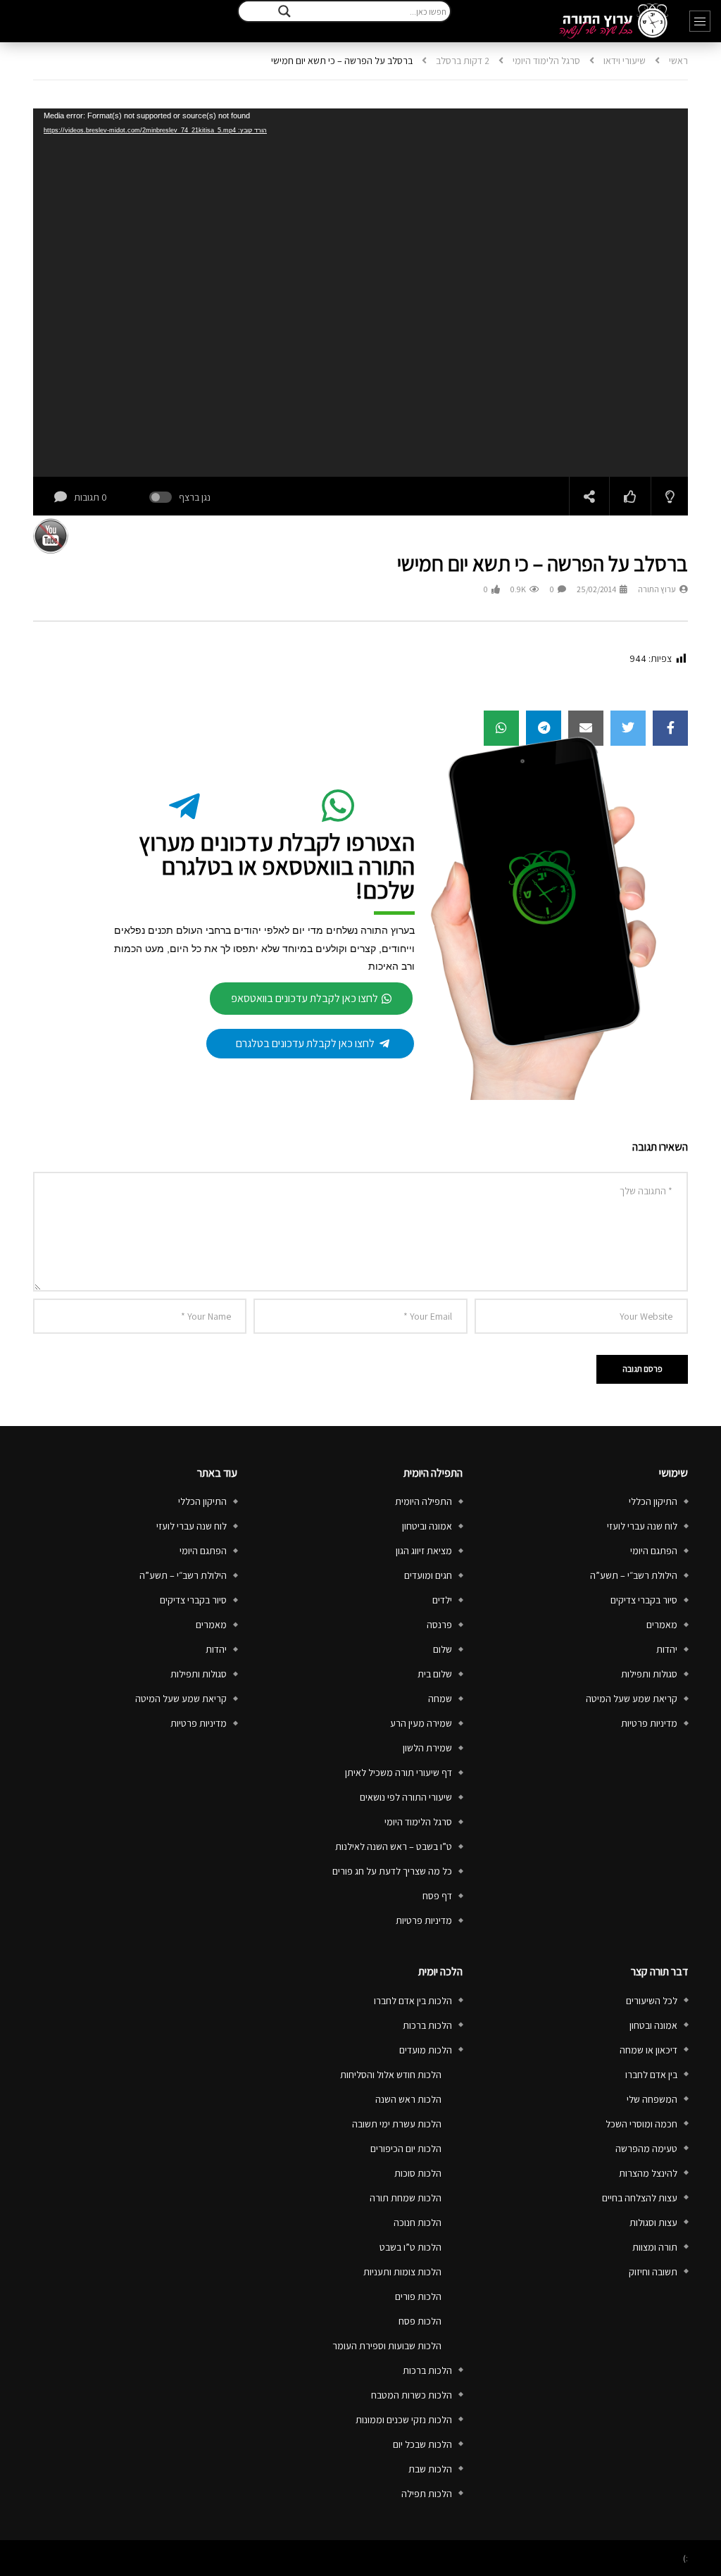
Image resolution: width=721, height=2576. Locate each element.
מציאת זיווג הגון (424, 1551)
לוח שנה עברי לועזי (642, 1526)
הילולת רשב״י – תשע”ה (634, 1575)
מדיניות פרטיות (649, 1723)
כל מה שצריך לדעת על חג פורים (392, 1871)
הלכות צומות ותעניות (402, 2272)
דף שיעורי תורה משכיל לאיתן (399, 1772)
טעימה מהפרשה (646, 2149)
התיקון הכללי (653, 1501)
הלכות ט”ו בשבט (410, 2247)
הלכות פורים (418, 2296)
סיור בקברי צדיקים (644, 1600)
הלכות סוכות (418, 2173)
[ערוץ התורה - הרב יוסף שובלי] (614, 21)
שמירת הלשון (427, 1748)
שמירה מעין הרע (421, 1723)
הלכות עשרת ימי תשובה (397, 2124)
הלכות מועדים (426, 2050)
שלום (443, 1649)
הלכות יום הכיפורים (406, 2149)
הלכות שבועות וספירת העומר (387, 2346)
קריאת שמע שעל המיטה (632, 1699)
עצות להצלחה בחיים (640, 2198)
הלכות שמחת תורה (406, 2198)
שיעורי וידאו (625, 61)
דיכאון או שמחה (648, 2050)
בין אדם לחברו (651, 2075)
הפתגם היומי (654, 1551)
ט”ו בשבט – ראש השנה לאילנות (394, 1846)
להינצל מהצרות (648, 2173)
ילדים (442, 1600)
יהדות (667, 1649)
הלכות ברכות (427, 2025)
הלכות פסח (420, 2321)
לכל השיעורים (652, 2001)
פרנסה (439, 1625)
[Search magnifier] (284, 11)
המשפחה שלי (652, 2099)
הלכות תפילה (427, 2494)
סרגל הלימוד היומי (546, 61)
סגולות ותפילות (649, 1674)
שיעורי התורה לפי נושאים (406, 1797)
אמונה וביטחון (427, 1526)
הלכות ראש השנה (408, 2099)
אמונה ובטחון (653, 2025)
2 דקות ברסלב (463, 61)
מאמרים (662, 1625)
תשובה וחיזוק (653, 2272)
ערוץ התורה (657, 589)
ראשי (678, 61)
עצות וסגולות (653, 2222)
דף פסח (437, 1896)
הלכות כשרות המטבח (412, 2395)
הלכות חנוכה (418, 2222)
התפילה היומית (424, 1501)
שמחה (440, 1699)
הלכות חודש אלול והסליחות (391, 2075)
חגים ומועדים (428, 1575)
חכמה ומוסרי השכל (641, 2124)
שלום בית (435, 1674)
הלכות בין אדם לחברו (413, 2001)
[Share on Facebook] (670, 728)
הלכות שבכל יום (422, 2444)
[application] (360, 293)
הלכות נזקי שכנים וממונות (404, 2420)
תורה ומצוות (655, 2247)
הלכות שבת (430, 2469)
